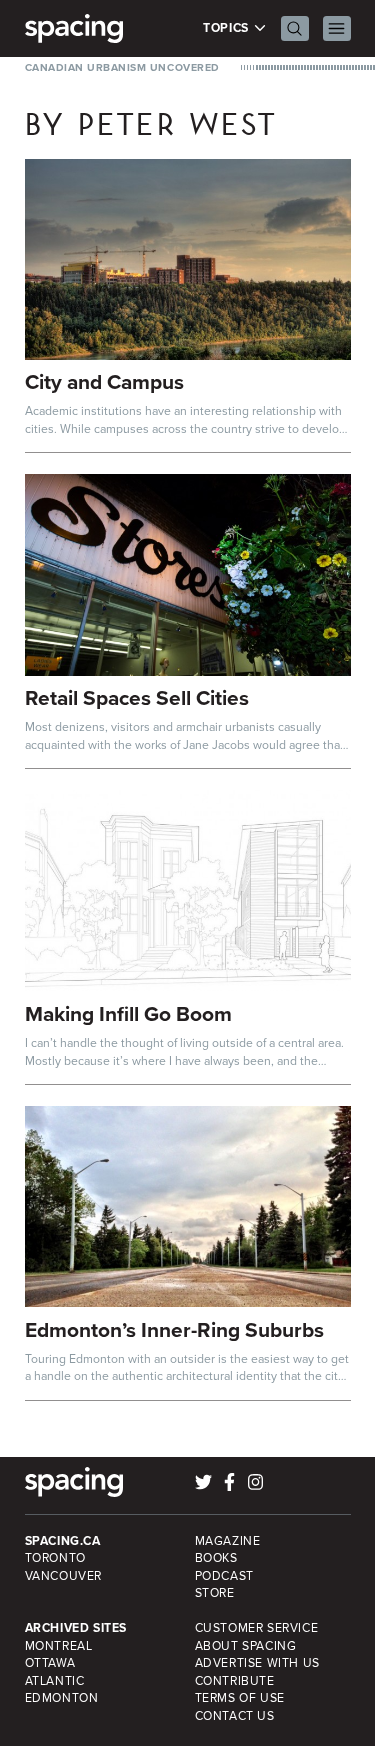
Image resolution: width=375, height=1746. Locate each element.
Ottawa (50, 1663)
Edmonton (62, 1698)
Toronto (55, 1558)
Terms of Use (240, 1698)
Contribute (235, 1681)
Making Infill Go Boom (128, 1013)
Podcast (224, 1576)
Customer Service (257, 1628)
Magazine (228, 1541)
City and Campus (104, 381)
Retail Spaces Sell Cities (137, 697)
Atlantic (55, 1681)
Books (216, 1558)
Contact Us (235, 1716)
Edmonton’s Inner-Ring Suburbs (174, 1329)
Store (215, 1593)
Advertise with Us (257, 1663)
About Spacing (246, 1646)
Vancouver (64, 1576)
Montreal (59, 1646)
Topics (227, 28)
